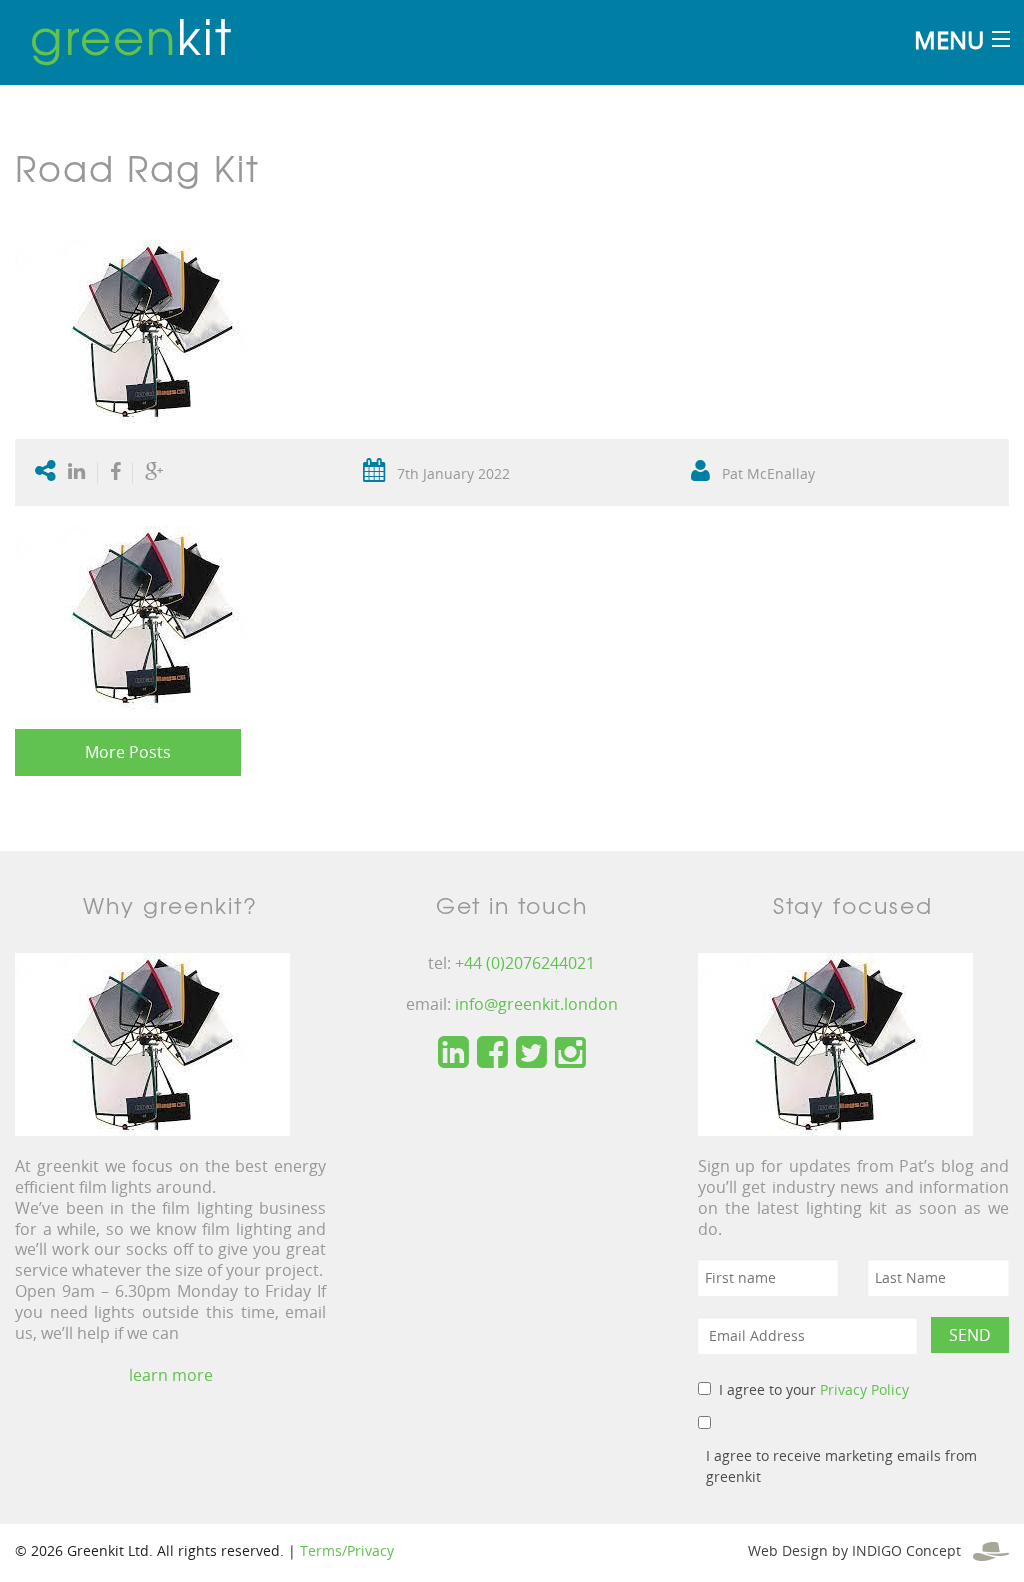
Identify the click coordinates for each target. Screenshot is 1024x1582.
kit (131, 35)
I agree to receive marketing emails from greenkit (841, 1466)
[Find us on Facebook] (492, 1053)
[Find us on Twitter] (531, 1053)
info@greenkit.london (536, 1004)
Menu (949, 39)
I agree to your (814, 1389)
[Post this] (81, 473)
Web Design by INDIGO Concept (860, 1550)
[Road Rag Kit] (152, 329)
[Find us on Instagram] (570, 1053)
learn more (171, 1375)
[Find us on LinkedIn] (453, 1053)
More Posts (128, 752)
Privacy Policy (864, 1389)
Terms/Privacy (347, 1550)
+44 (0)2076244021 (525, 963)
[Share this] (115, 473)
